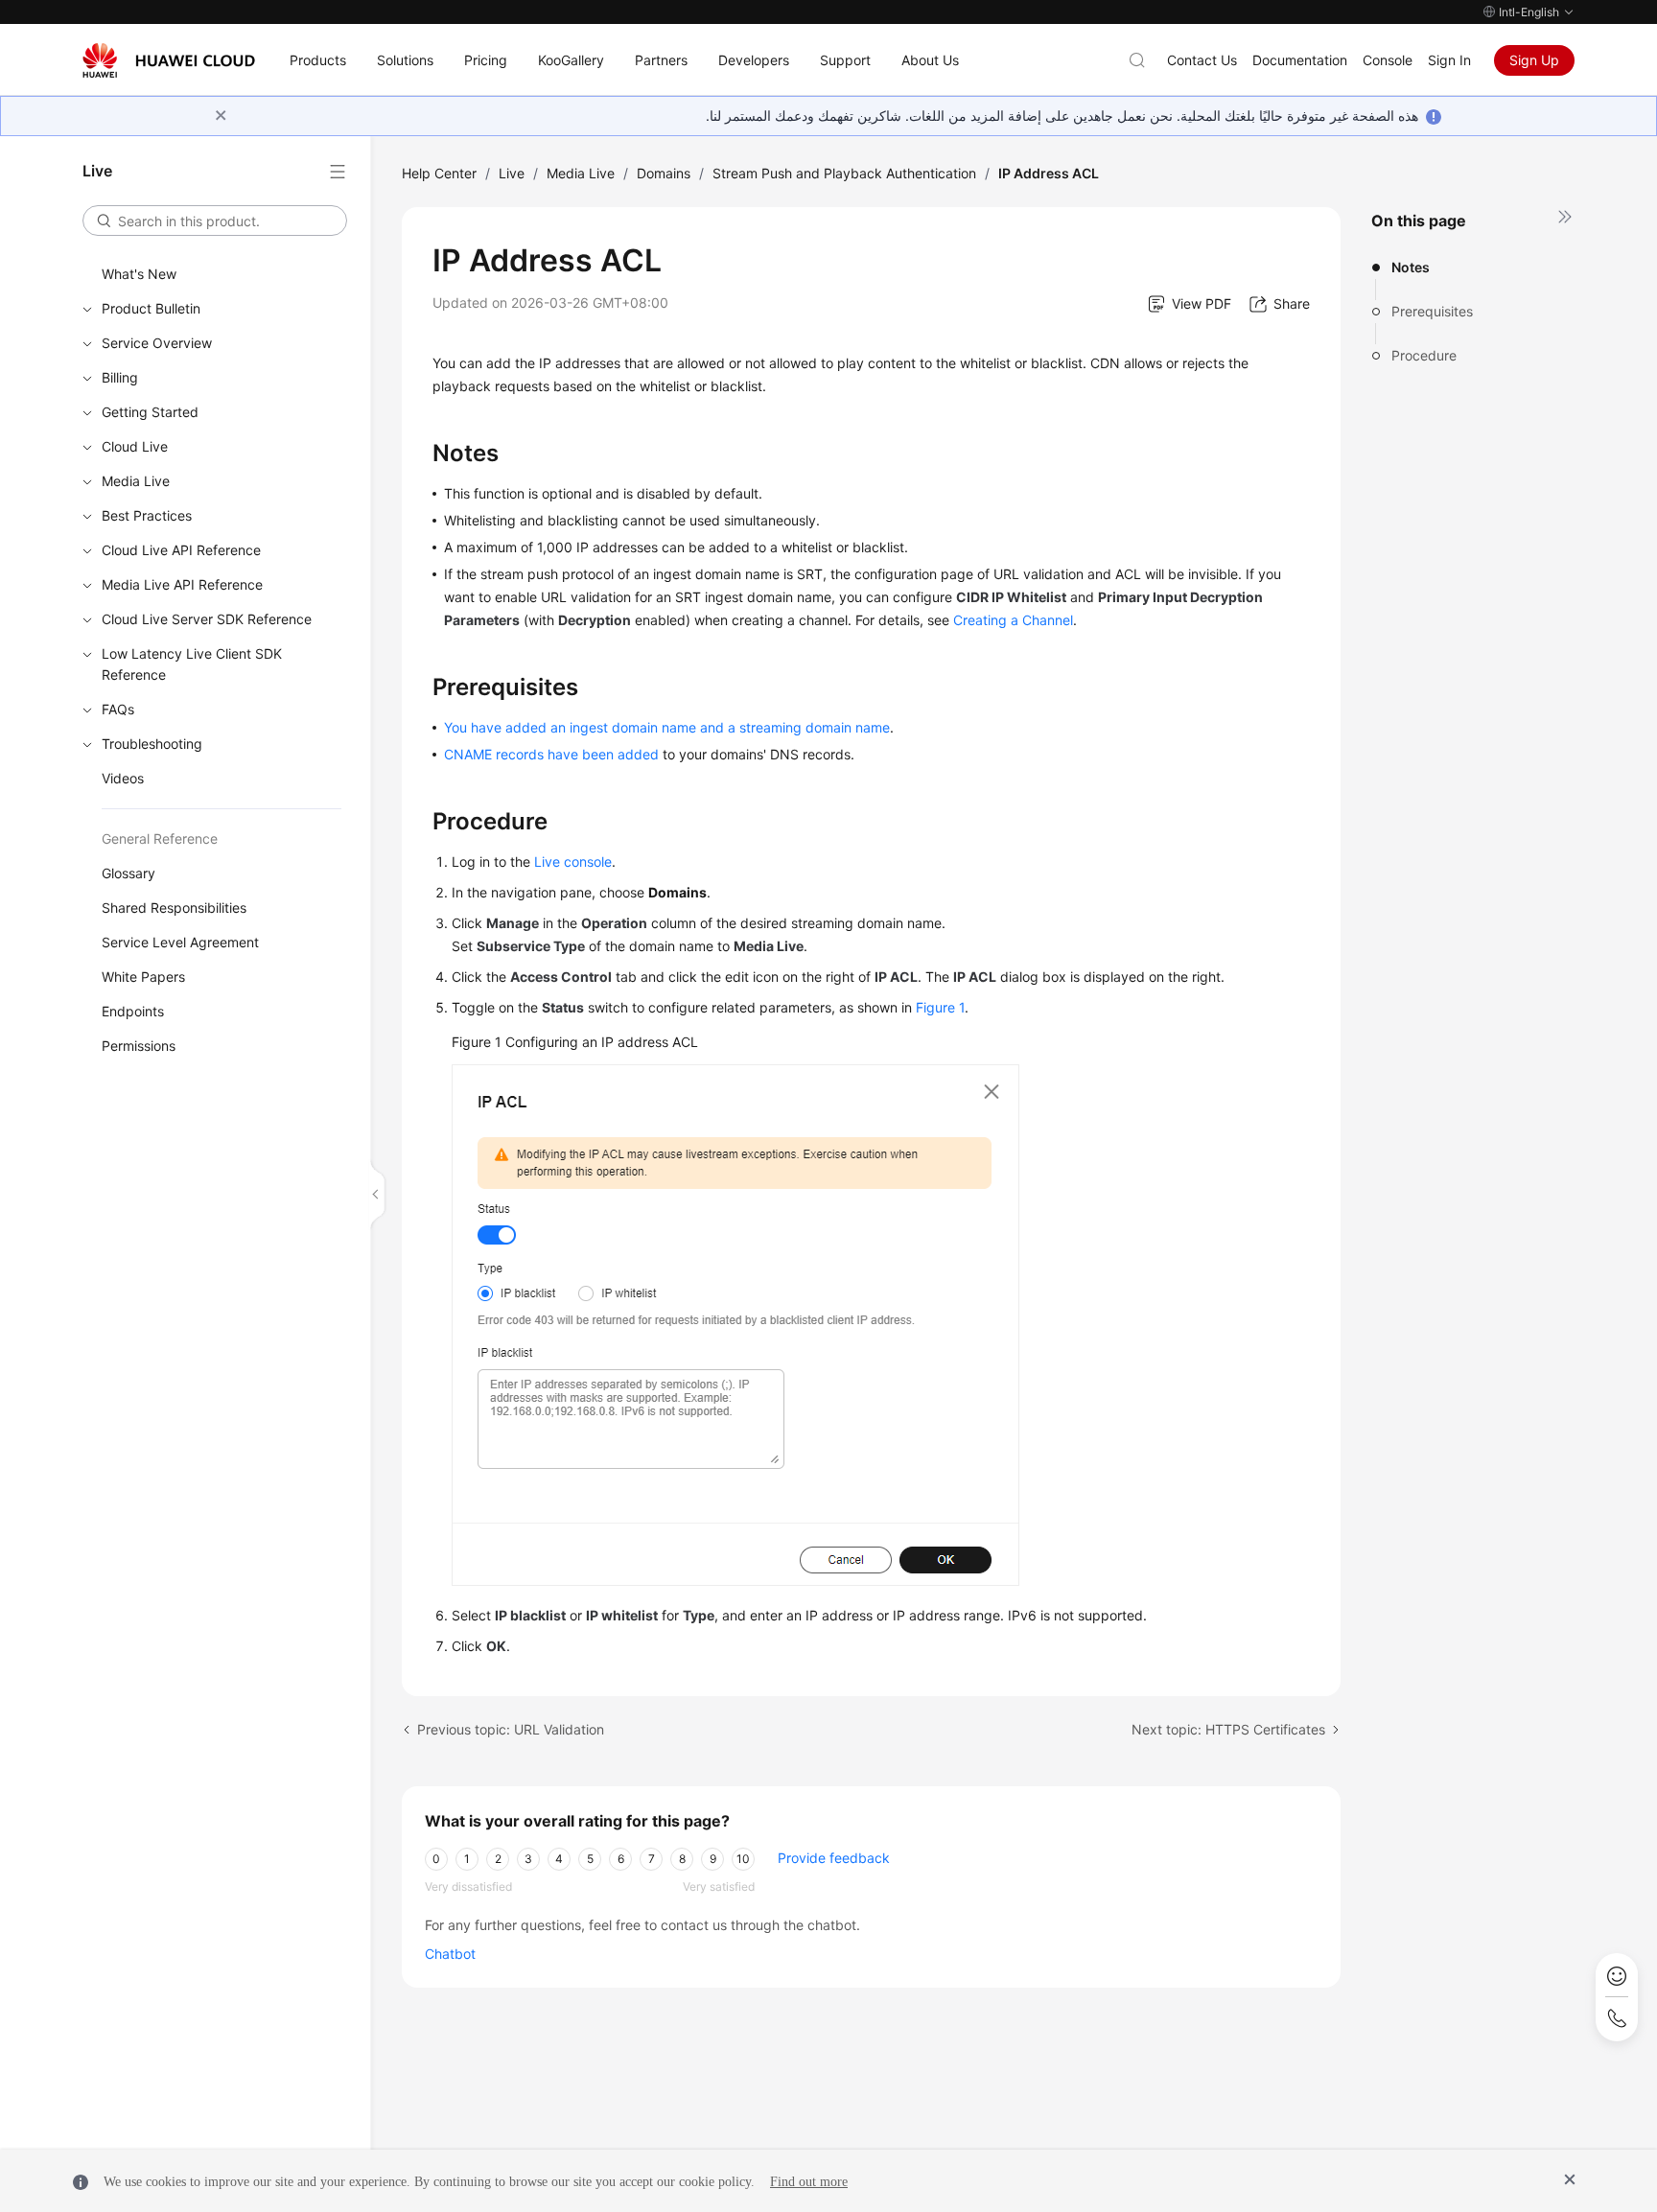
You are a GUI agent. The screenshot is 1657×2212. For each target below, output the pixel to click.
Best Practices (147, 515)
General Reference (160, 838)
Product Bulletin (151, 308)
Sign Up (1534, 60)
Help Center (439, 173)
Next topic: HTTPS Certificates (1228, 1729)
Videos (123, 778)
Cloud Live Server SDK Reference (207, 619)
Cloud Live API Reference (181, 550)
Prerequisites (1432, 311)
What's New (139, 274)
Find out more (809, 2182)
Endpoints (133, 1011)
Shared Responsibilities (174, 908)
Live (512, 173)
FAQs (118, 709)
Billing (120, 377)
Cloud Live (135, 446)
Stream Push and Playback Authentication (844, 173)
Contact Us (1202, 60)
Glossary (128, 873)
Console (1388, 60)
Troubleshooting (152, 744)
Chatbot (450, 1954)
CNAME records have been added (551, 754)
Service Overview (157, 343)
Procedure (1424, 355)
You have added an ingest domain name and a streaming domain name (667, 727)
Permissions (139, 1046)
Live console (573, 862)
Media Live (136, 481)
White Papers (143, 977)
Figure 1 (940, 1007)
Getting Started (150, 412)
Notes (1411, 267)
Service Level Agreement (180, 942)
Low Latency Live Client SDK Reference (192, 664)
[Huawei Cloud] (169, 60)
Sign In (1449, 60)
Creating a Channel (1013, 620)
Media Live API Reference (182, 584)
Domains (664, 173)
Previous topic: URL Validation (511, 1729)
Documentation (1300, 60)
